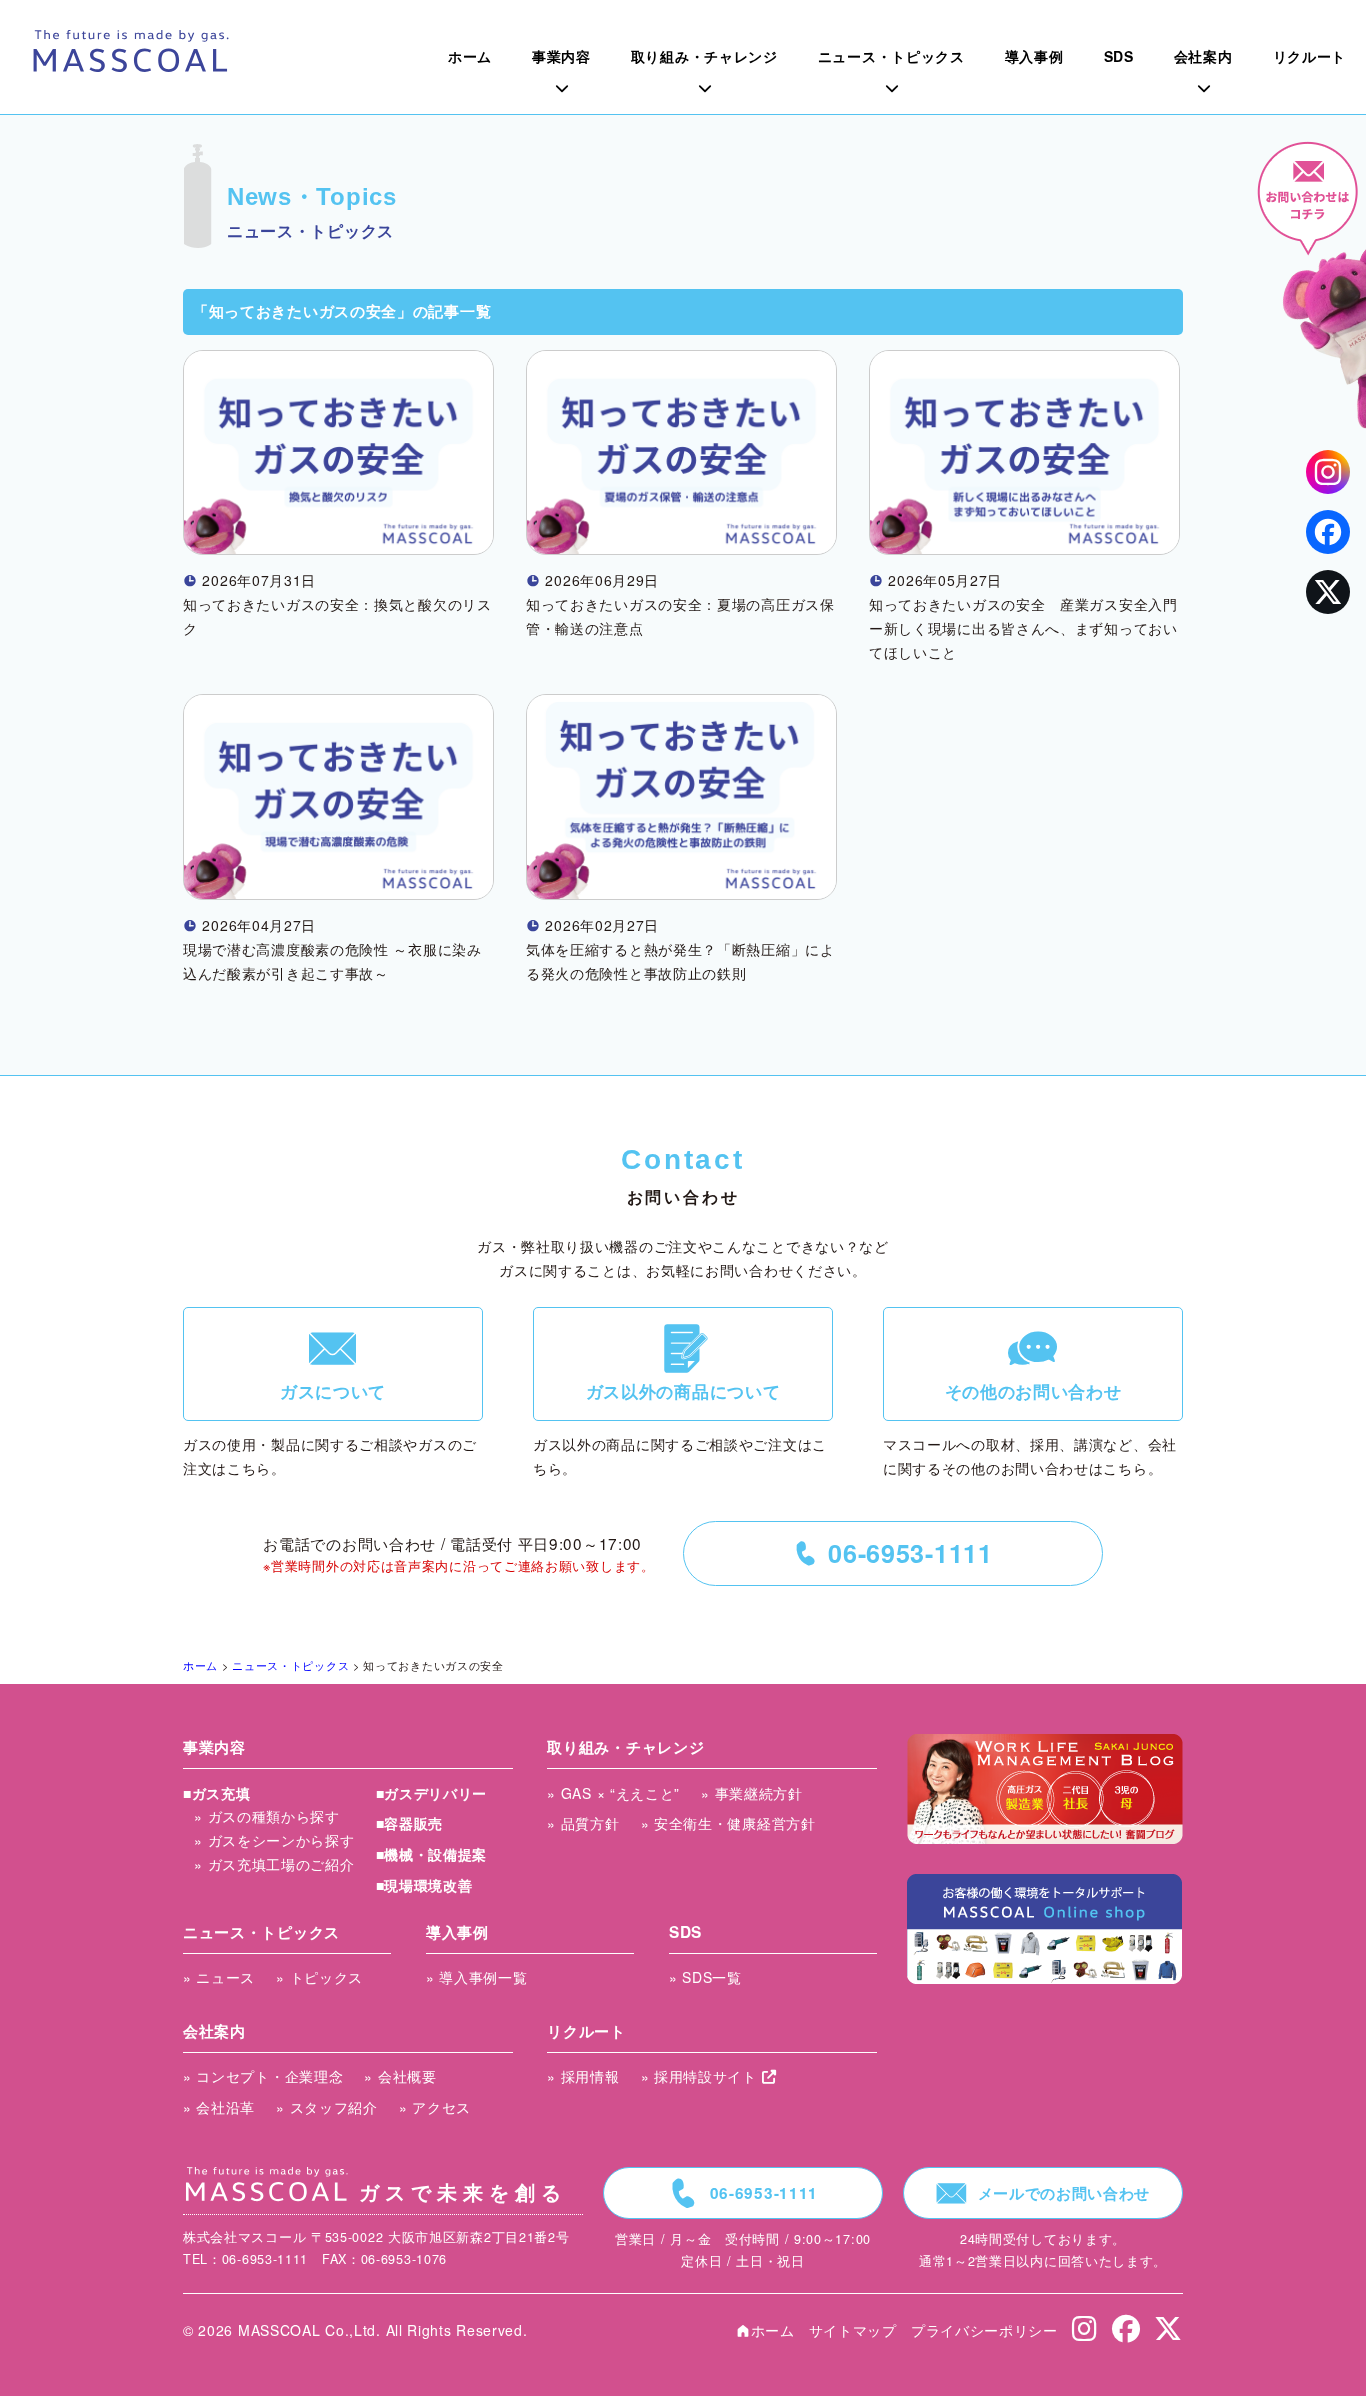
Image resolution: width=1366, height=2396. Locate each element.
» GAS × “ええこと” (613, 1793)
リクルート (586, 2031)
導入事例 (457, 1932)
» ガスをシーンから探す (274, 1840)
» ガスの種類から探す (267, 1816)
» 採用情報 (583, 2076)
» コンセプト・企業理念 (263, 2076)
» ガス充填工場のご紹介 (274, 1864)
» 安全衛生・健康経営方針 (728, 1823)
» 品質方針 (583, 1823)
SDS (685, 1932)
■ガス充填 (217, 1793)
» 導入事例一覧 (477, 1977)
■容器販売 (410, 1823)
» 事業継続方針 (752, 1793)
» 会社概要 (400, 2076)
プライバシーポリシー (984, 2330)
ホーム (765, 2330)
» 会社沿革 (219, 2107)
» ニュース (219, 1977)
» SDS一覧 (705, 1977)
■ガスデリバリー (432, 1793)
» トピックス (319, 1977)
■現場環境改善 (424, 1885)
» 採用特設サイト (701, 2076)
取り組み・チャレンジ (625, 1747)
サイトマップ (853, 2330)
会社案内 (214, 2031)
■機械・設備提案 (432, 1854)
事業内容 (214, 1747)
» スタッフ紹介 (327, 2107)
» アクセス (435, 2107)
